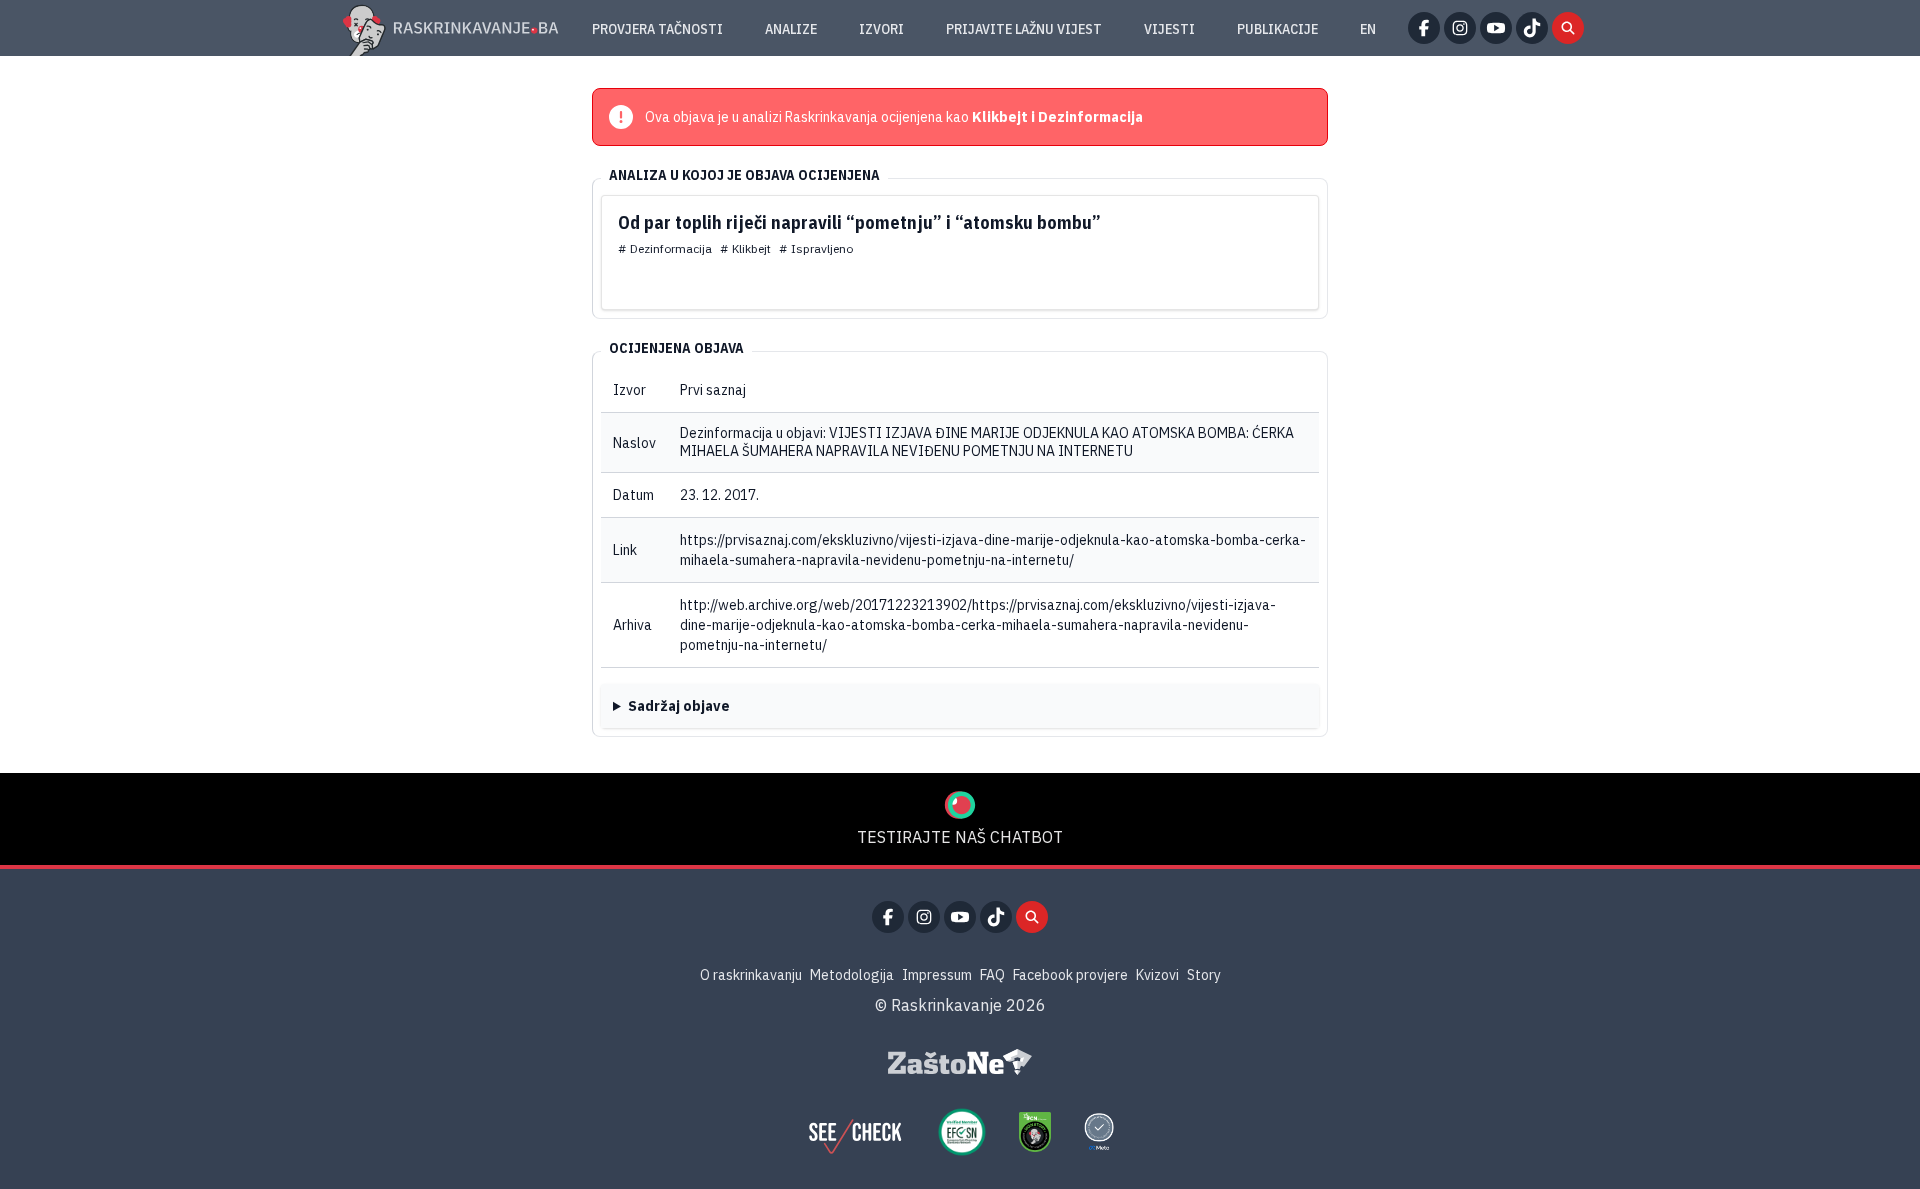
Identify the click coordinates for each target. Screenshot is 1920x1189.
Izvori (881, 29)
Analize (791, 29)
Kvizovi (1157, 975)
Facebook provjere (1070, 975)
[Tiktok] (1532, 28)
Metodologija (852, 975)
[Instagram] (1460, 28)
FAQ (992, 975)
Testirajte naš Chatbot (960, 837)
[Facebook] (1424, 28)
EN (1368, 29)
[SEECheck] (855, 1132)
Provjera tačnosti (657, 29)
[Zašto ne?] (960, 1062)
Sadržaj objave (679, 706)
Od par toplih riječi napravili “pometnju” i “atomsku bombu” (859, 222)
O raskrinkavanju (751, 975)
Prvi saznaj (713, 390)
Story (1204, 975)
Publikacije (1277, 29)
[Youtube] (1496, 28)
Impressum (937, 975)
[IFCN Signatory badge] (1035, 1132)
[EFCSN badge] (962, 1132)
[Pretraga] (1568, 28)
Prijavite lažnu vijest (1024, 29)
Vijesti (1169, 29)
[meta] (1099, 1132)
